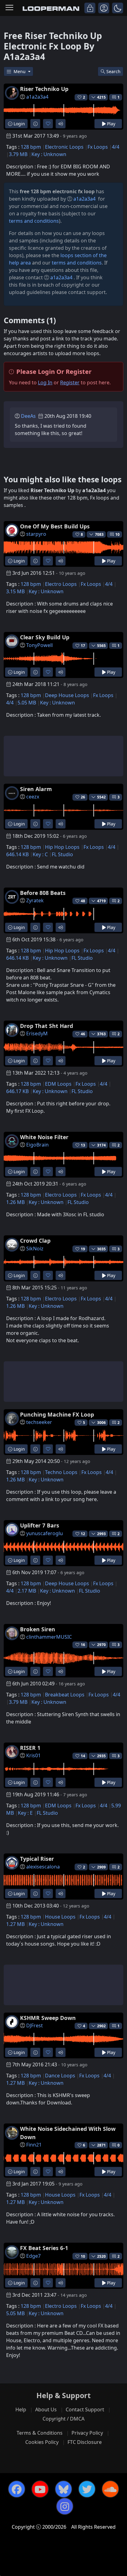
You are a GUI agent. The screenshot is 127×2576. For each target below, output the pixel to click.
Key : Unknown (49, 154)
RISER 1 (30, 1748)
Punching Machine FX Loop (57, 1414)
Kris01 (33, 1755)
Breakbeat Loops (65, 1695)
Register (70, 382)
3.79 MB (18, 154)
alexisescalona (43, 1867)
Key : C (40, 854)
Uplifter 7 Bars (40, 1525)
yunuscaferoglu (45, 1533)
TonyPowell (39, 645)
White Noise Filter (44, 1137)
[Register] (104, 8)
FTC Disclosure (85, 2442)
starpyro (36, 534)
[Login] (90, 8)
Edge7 (33, 2256)
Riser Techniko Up (44, 89)
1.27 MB (15, 1924)
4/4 (116, 147)
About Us (46, 2409)
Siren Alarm (36, 789)
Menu (20, 71)
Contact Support (85, 2409)
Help (21, 2409)
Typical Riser (37, 1859)
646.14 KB (17, 854)
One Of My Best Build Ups (55, 526)
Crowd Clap (35, 1241)
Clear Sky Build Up (45, 637)
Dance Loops (60, 2076)
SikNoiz (35, 1249)
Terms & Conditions (40, 2433)
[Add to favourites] (48, 124)
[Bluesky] (63, 2489)
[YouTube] (40, 2489)
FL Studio (62, 854)
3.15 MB (15, 591)
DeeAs (28, 416)
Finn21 (34, 2145)
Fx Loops (98, 147)
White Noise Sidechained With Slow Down (68, 2133)
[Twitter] (87, 2489)
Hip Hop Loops (62, 847)
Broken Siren (38, 1629)
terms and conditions (34, 221)
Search (113, 71)
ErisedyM (37, 1033)
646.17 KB (17, 1091)
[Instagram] (65, 2506)
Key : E (25, 1813)
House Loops (60, 1917)
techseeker (39, 1422)
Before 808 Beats (43, 893)
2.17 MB (27, 1591)
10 (117, 534)
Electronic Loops (64, 147)
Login (19, 124)
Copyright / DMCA (63, 2419)
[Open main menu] (9, 8)
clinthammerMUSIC (49, 1637)
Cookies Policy (42, 2442)
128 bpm (31, 147)
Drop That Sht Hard (47, 1026)
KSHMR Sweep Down (48, 2018)
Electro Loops (61, 584)
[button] (118, 8)
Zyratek (35, 900)
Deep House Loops (67, 695)
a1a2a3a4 (37, 97)
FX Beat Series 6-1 (44, 2248)
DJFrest (35, 2025)
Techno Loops (61, 1472)
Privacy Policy (87, 2433)
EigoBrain (37, 1145)
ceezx (33, 797)
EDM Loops (58, 1084)
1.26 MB (15, 1202)
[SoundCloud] (110, 2489)
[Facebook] (17, 2489)
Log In (45, 382)
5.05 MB (27, 703)
